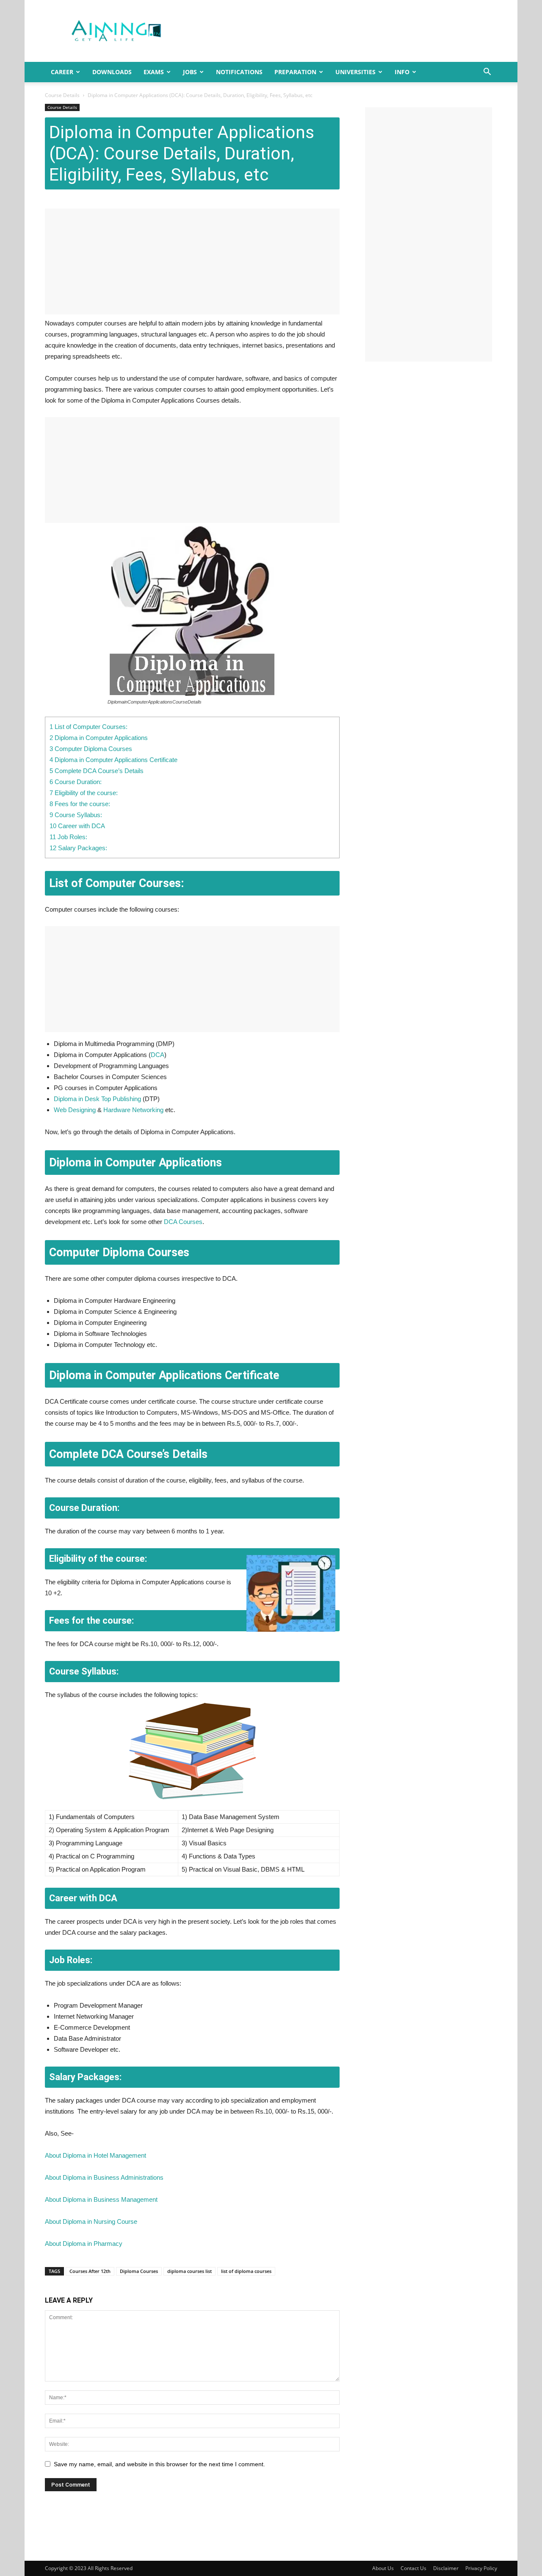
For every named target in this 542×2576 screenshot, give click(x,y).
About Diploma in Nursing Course (91, 2221)
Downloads (112, 72)
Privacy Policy (481, 2568)
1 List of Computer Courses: (88, 727)
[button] (487, 73)
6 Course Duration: (76, 782)
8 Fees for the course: (80, 804)
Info (402, 72)
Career (62, 72)
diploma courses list (189, 2271)
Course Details (62, 95)
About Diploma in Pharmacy (84, 2244)
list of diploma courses (246, 2271)
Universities (355, 72)
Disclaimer (446, 2568)
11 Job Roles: (68, 837)
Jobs (190, 72)
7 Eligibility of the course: (84, 793)
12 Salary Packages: (78, 848)
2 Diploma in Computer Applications (99, 738)
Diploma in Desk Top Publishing (97, 1099)
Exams (154, 72)
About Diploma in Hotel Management (95, 2155)
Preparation (295, 72)
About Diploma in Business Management (101, 2199)
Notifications (239, 72)
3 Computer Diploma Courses (91, 749)
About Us (383, 2568)
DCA (158, 1055)
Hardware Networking (133, 1110)
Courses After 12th (90, 2271)
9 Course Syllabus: (76, 815)
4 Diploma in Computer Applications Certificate (113, 760)
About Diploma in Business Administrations (104, 2177)
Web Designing (75, 1110)
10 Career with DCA (77, 826)
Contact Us (413, 2568)
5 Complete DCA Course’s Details (97, 771)
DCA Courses (183, 1222)
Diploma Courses (139, 2271)
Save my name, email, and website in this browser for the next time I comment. (159, 2464)
